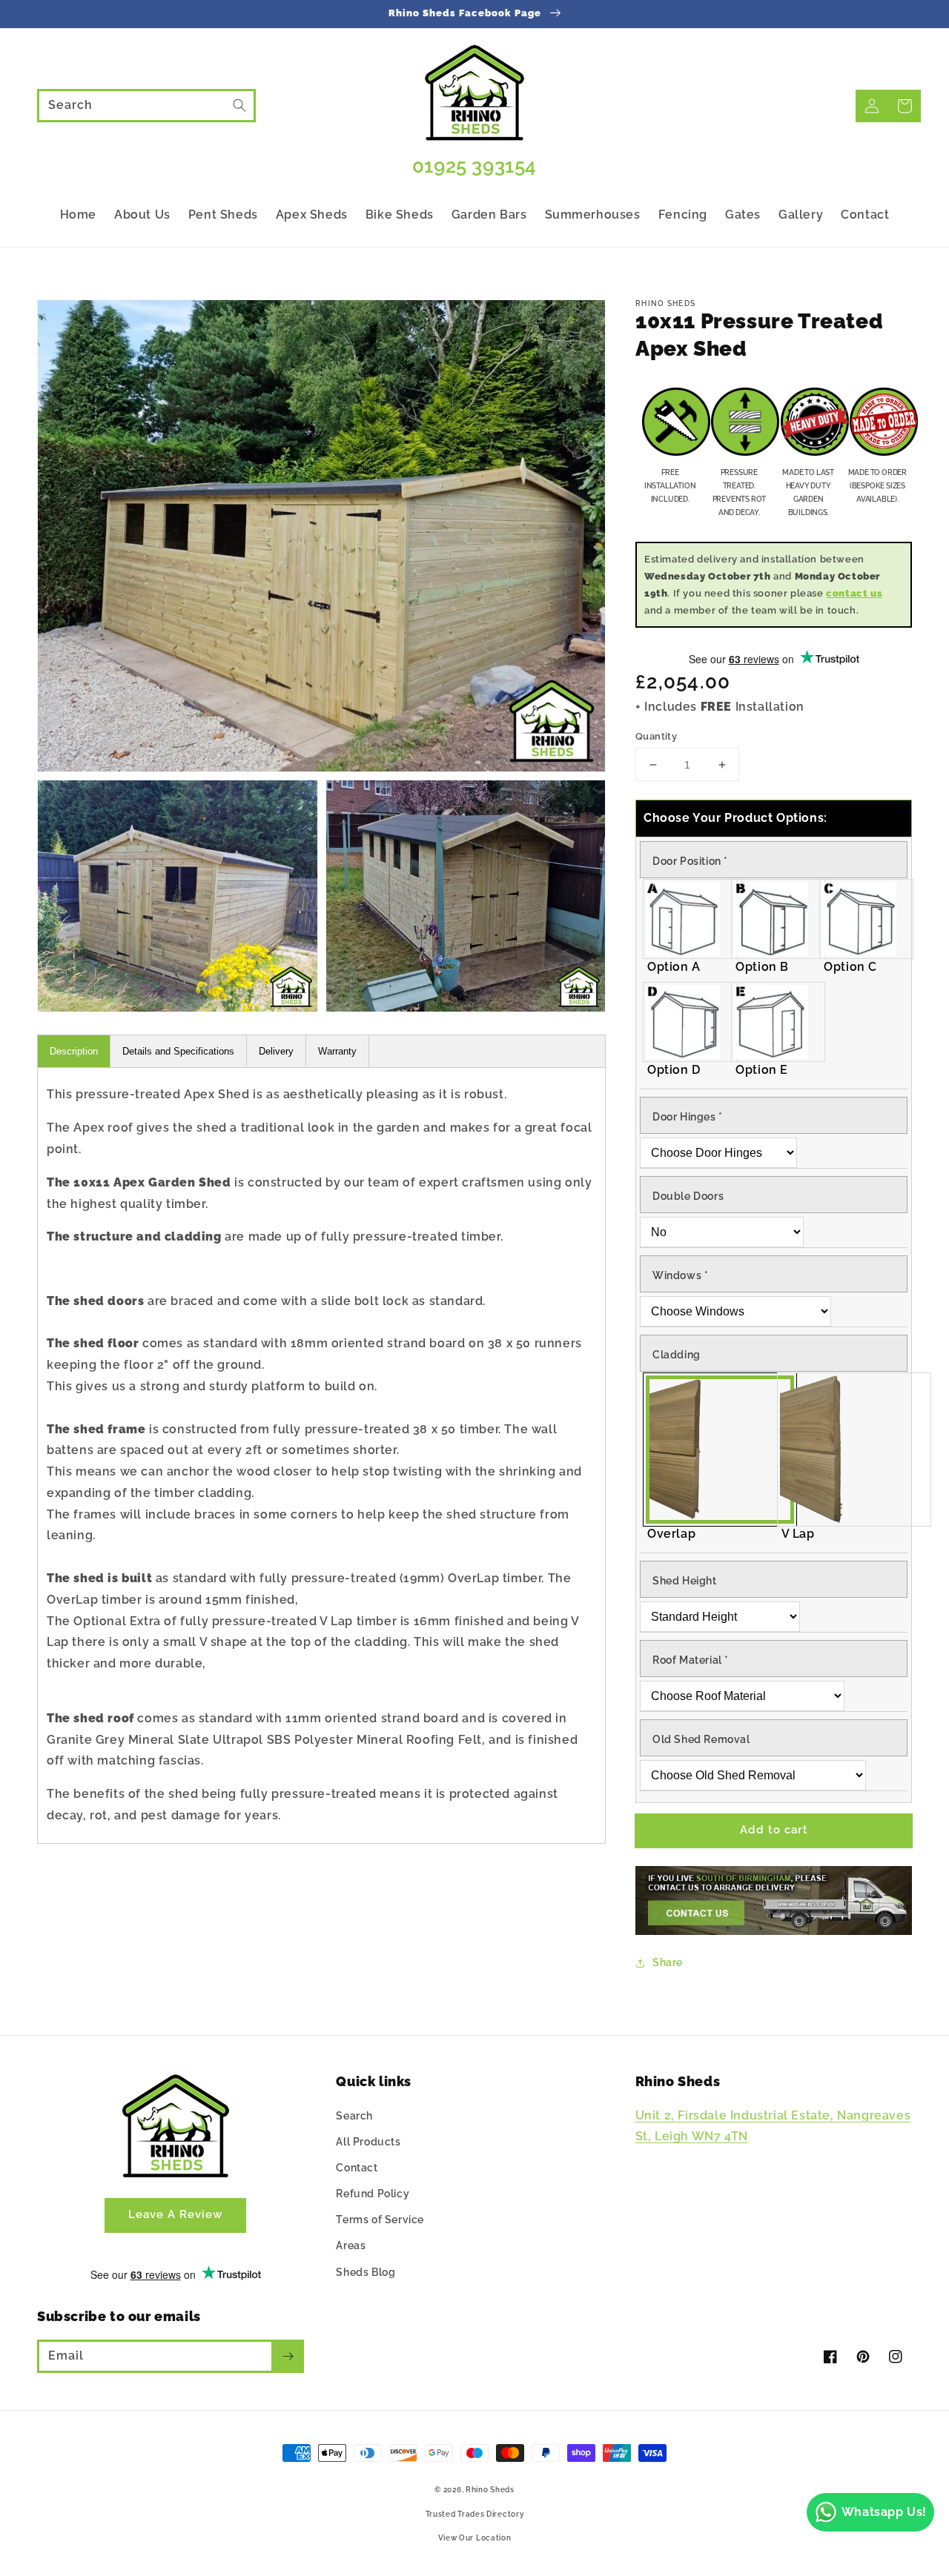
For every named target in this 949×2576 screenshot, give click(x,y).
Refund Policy (373, 2194)
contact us (854, 593)
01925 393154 (474, 166)
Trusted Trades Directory (475, 2514)
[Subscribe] (288, 2356)
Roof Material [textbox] (691, 1660)
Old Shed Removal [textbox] (701, 1739)
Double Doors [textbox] (688, 1196)
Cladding (677, 1355)
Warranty (337, 1051)
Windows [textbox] (680, 1275)
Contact (357, 2168)
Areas (351, 2245)
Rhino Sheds (490, 2490)
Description (74, 1051)
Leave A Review (175, 2214)
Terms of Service (380, 2220)
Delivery (276, 1051)
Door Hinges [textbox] (688, 1117)
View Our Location (475, 2538)
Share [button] (668, 1962)
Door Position (690, 861)
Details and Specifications (178, 1051)
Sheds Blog (366, 2272)
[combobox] (146, 106)
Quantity (656, 736)
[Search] (239, 105)
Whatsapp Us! (884, 2512)
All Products (368, 2142)
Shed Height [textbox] (685, 1581)
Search (354, 2116)
